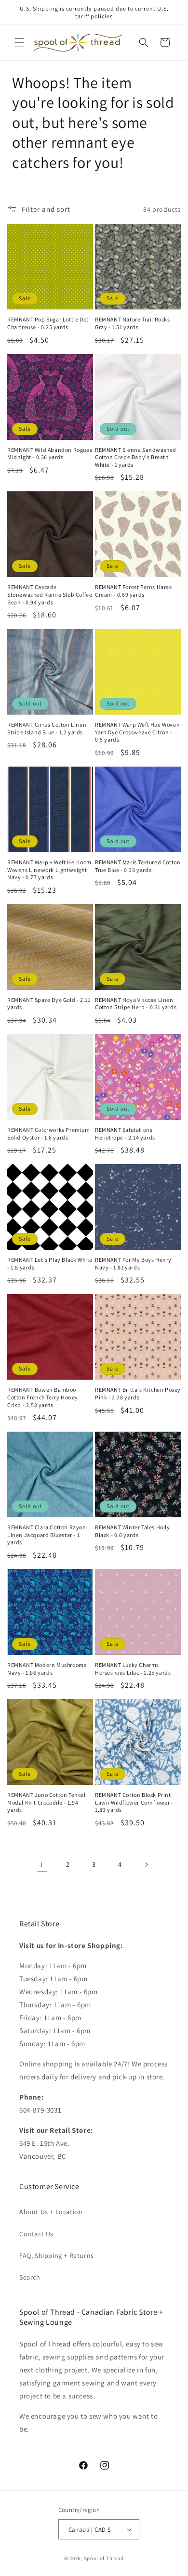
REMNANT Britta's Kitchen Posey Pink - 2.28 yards (138, 1393)
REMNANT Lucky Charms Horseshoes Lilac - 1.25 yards (133, 1669)
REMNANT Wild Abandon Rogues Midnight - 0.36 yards (50, 454)
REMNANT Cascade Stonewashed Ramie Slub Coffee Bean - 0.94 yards (50, 594)
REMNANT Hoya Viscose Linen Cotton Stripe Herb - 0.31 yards (136, 1004)
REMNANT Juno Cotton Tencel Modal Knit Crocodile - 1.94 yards (47, 1802)
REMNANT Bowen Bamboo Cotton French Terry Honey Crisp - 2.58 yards (43, 1397)
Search (30, 2277)
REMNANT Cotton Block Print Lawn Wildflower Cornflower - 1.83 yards (134, 1802)
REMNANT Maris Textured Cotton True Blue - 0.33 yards (138, 866)
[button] (19, 42)
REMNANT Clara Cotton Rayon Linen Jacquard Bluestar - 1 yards (47, 1535)
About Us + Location (51, 2212)
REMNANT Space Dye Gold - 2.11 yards (49, 1004)
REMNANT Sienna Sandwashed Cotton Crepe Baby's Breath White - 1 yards (136, 457)
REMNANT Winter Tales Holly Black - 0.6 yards (133, 1531)
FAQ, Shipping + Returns (57, 2256)
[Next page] (146, 1865)
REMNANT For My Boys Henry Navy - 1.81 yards (133, 1263)
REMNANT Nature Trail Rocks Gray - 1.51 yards (133, 323)
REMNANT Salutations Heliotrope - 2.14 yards (125, 1134)
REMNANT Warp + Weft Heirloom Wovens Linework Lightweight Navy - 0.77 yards (49, 870)
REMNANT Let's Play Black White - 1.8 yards (50, 1263)
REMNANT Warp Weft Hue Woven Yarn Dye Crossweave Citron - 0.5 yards (137, 732)
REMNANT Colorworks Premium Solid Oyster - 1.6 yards (49, 1134)
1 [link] (42, 1865)
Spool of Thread (104, 2558)
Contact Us (36, 2234)
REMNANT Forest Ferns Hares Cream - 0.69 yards (134, 591)
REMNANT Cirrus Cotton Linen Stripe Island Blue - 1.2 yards (47, 728)
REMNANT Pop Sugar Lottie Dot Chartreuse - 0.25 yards (48, 323)
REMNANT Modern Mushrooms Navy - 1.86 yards (47, 1669)
